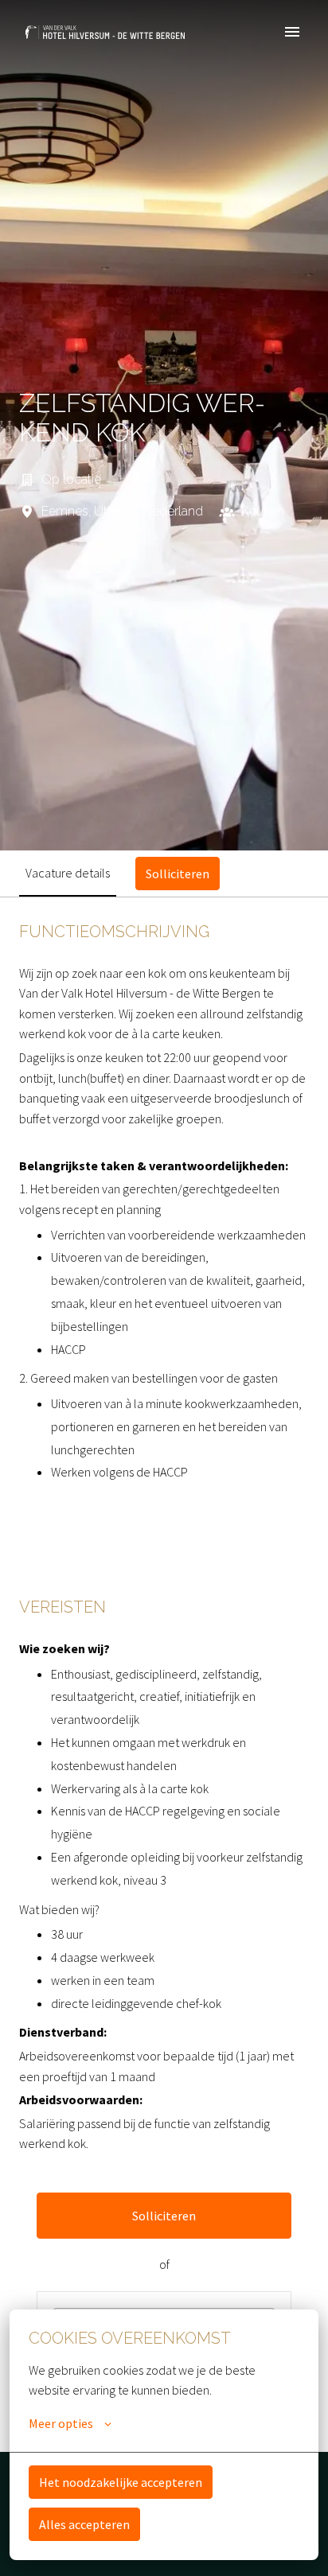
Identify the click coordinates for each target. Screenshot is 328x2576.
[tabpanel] (164, 1674)
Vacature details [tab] (68, 873)
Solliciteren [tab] (178, 874)
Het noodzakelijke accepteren (121, 2482)
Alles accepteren (84, 2524)
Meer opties (61, 2423)
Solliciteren (164, 2216)
